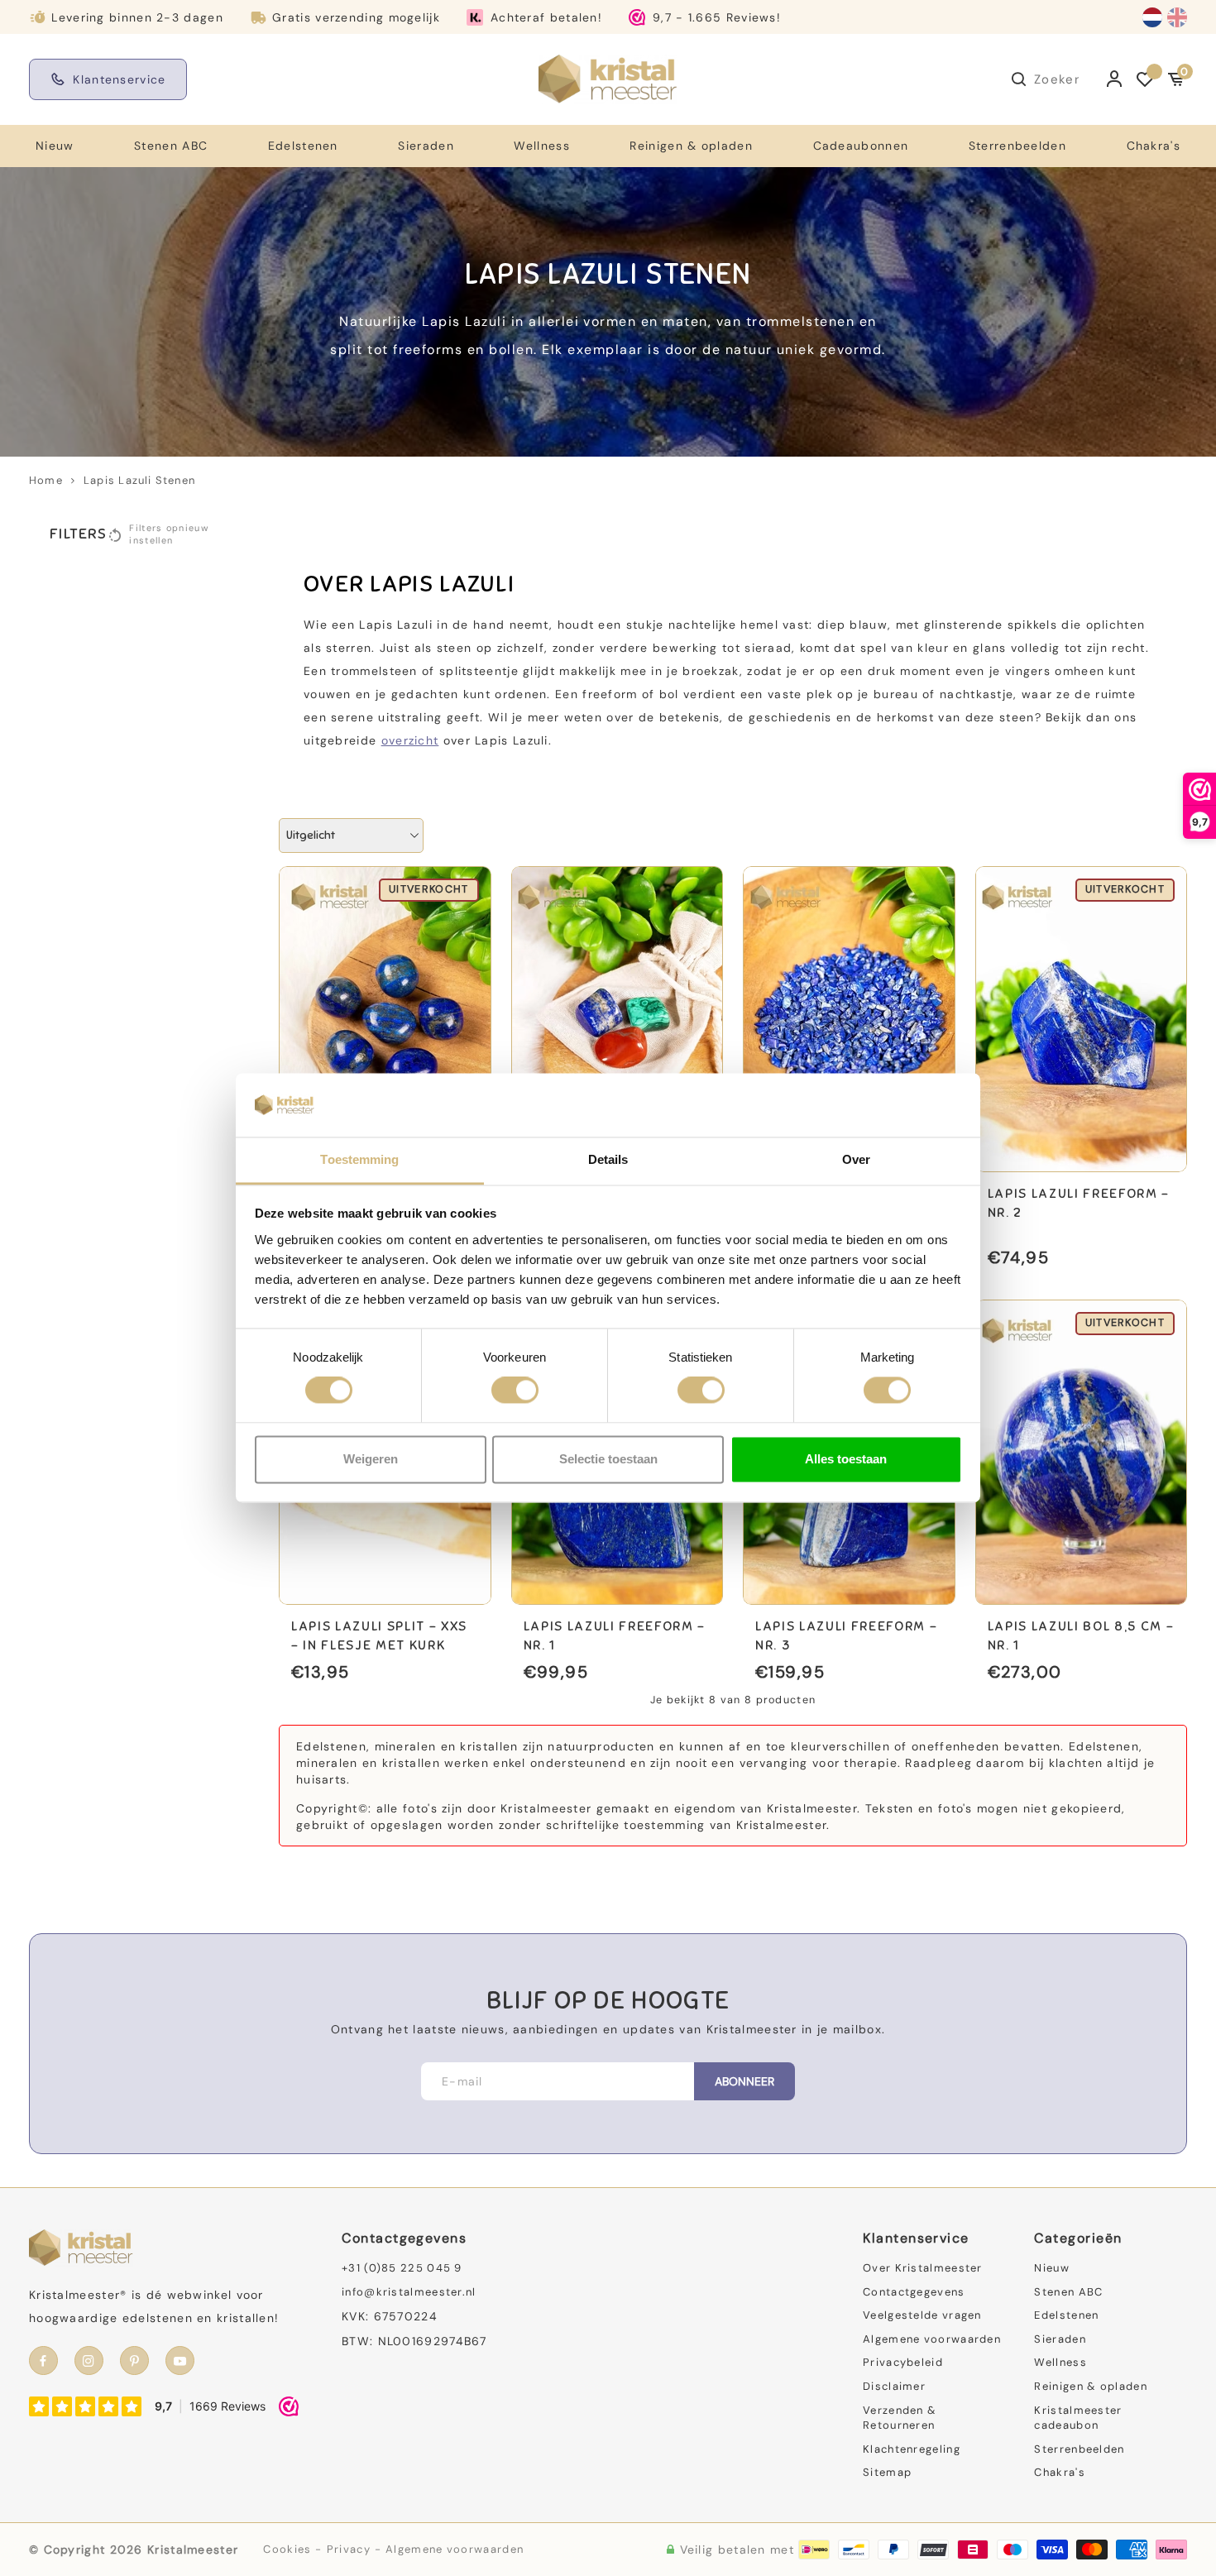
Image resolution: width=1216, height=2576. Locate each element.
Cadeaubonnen (861, 146)
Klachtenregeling (912, 2449)
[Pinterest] (134, 2361)
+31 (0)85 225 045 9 (402, 2268)
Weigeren (371, 1459)
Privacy (349, 2549)
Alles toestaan (846, 1459)
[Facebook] (43, 2361)
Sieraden (426, 146)
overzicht (410, 740)
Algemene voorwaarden (932, 2339)
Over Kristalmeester (923, 2268)
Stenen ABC (171, 146)
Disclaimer (894, 2386)
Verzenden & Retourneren (900, 2418)
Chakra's (1154, 146)
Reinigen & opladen (691, 146)
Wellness (541, 146)
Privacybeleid (903, 2362)
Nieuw (55, 146)
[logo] (608, 79)
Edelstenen (303, 146)
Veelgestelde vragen (922, 2315)
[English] (1177, 17)
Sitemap (887, 2472)
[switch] (515, 1391)
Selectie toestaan (608, 1459)
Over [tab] (856, 1159)
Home (46, 480)
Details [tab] (608, 1159)
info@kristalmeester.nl (409, 2292)
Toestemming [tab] (359, 1159)
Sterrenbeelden (1017, 146)
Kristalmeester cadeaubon (1078, 2418)
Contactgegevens (914, 2292)
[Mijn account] (1115, 79)
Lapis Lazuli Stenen (139, 480)
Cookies (287, 2549)
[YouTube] (180, 2361)
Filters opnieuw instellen (169, 534)
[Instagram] (89, 2361)
